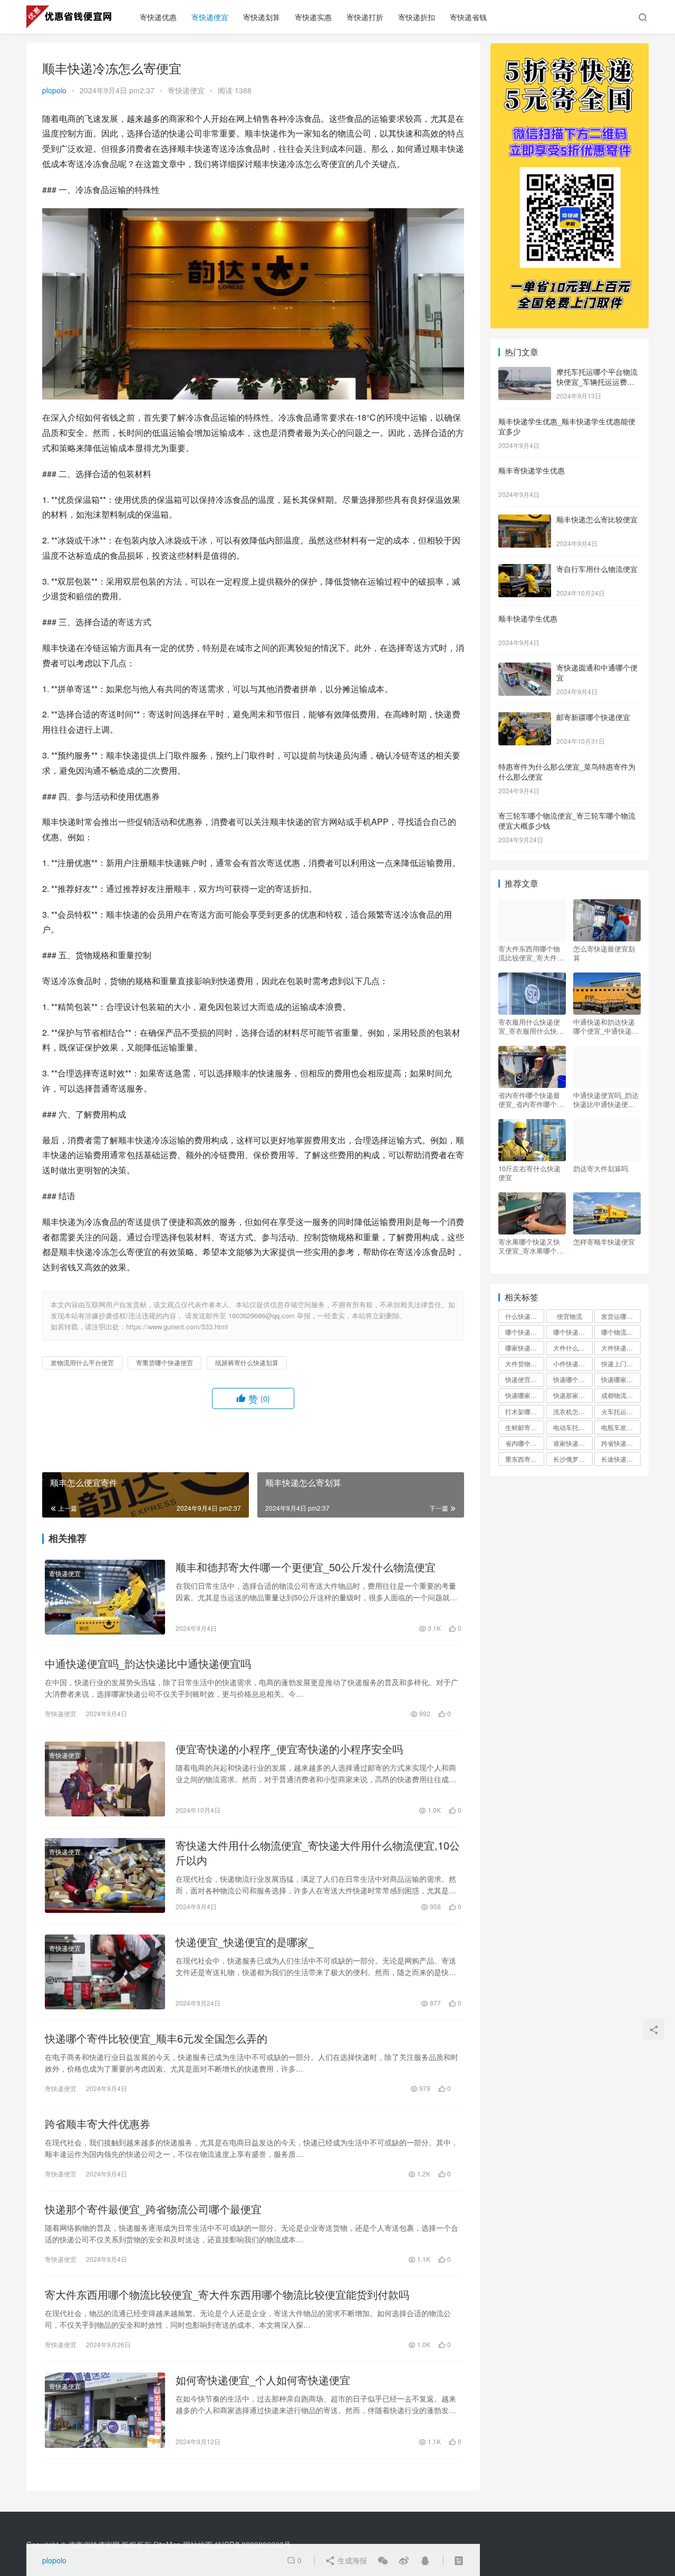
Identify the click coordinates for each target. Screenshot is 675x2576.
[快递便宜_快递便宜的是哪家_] (105, 1972)
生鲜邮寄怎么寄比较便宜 (525, 1427)
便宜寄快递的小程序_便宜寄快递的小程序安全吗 (289, 1749)
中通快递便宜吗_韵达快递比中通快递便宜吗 (148, 1664)
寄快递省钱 (468, 17)
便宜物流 (570, 1316)
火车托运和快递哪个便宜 (621, 1411)
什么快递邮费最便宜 (525, 1316)
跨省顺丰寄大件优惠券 (98, 2124)
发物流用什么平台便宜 (82, 1362)
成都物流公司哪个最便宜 (621, 1395)
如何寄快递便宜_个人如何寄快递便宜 (263, 2380)
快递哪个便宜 (572, 1379)
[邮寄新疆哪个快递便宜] (525, 718)
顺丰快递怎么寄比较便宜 (597, 519)
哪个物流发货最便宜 (621, 1332)
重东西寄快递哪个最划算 (525, 1459)
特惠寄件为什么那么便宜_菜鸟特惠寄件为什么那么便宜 (567, 772)
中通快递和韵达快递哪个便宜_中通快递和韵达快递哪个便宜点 (606, 1026)
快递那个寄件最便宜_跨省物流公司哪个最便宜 (153, 2209)
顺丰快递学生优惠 (528, 618)
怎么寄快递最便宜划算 (604, 953)
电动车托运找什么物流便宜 (573, 1427)
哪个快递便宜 (524, 1332)
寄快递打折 (365, 17)
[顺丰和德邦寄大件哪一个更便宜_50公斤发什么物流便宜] (105, 1597)
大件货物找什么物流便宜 (525, 1363)
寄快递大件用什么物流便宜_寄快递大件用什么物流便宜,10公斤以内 (318, 1853)
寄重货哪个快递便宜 (165, 1362)
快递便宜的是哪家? (525, 1379)
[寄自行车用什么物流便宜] (525, 570)
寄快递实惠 (313, 17)
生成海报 (351, 2560)
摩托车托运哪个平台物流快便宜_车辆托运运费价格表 (597, 382)
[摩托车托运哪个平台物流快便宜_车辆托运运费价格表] (525, 373)
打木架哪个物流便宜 (525, 1411)
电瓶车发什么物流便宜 (621, 1427)
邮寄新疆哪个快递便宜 (593, 717)
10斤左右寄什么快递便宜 (529, 1173)
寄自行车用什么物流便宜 (597, 569)
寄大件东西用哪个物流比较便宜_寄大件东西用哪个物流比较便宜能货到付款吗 (227, 2295)
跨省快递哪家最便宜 (621, 1443)
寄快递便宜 (210, 17)
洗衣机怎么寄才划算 (573, 1411)
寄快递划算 (262, 17)
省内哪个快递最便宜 (525, 1443)
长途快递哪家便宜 (621, 1459)
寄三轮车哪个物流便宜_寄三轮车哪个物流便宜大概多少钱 (567, 821)
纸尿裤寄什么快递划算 (247, 1362)
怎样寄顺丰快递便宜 (604, 1242)
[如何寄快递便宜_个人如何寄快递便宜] (105, 2410)
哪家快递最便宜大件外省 (525, 1348)
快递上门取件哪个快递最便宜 (621, 1363)
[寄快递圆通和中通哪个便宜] (525, 668)
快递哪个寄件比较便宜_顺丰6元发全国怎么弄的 (156, 2038)
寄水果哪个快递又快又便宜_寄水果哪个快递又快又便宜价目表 (531, 1246)
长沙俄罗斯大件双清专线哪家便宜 (573, 1459)
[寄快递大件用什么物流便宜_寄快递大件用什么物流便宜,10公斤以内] (105, 1875)
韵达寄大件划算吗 (601, 1169)
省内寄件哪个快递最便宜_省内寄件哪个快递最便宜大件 (531, 1100)
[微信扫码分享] (383, 2560)
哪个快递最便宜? (573, 1332)
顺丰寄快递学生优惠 (532, 470)
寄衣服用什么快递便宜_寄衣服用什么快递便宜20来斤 (531, 1026)
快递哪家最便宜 (621, 1379)
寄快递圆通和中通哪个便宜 (597, 673)
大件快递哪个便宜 (621, 1348)
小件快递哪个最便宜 (573, 1363)
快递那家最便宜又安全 (573, 1395)
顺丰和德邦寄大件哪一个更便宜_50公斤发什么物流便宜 (306, 1567)
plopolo (54, 90)
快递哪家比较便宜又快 (525, 1395)
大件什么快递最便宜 (573, 1348)
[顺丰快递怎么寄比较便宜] (525, 520)
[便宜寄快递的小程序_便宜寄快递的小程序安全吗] (105, 1779)
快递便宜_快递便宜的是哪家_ (245, 1942)
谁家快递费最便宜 (573, 1443)
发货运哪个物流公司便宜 (621, 1316)
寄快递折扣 (417, 17)
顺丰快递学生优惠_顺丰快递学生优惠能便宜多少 (567, 426)
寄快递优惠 (158, 17)
